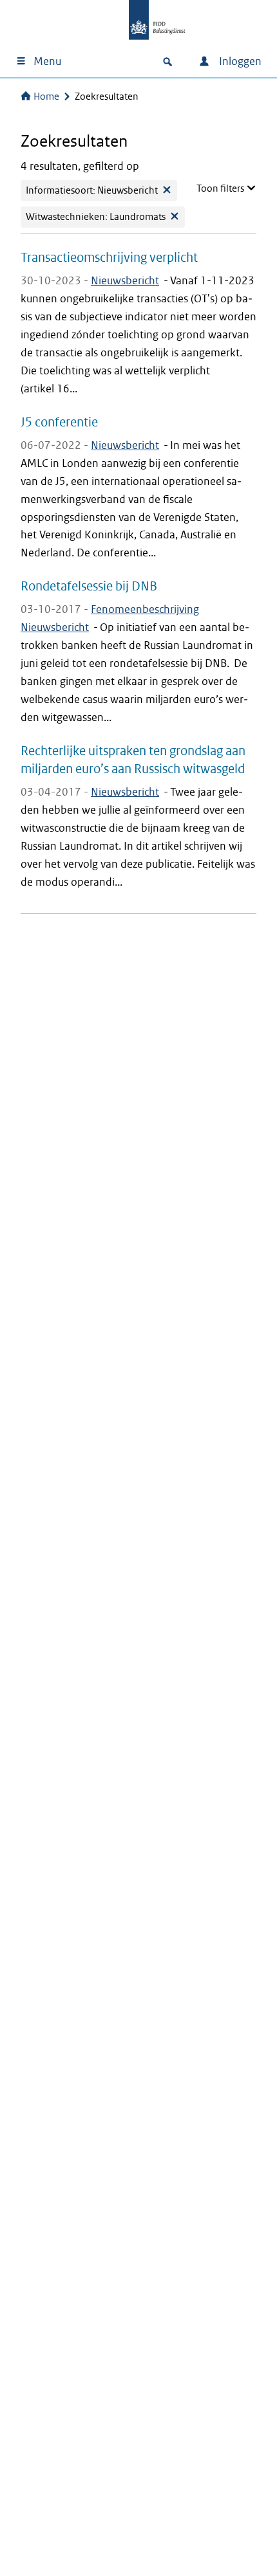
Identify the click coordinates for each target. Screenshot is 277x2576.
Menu (47, 61)
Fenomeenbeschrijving (145, 609)
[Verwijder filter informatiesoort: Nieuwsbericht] (167, 191)
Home (46, 96)
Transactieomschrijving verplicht (109, 257)
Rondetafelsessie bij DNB (89, 586)
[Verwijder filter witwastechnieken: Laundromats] (175, 217)
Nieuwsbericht (125, 281)
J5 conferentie (59, 422)
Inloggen (239, 61)
